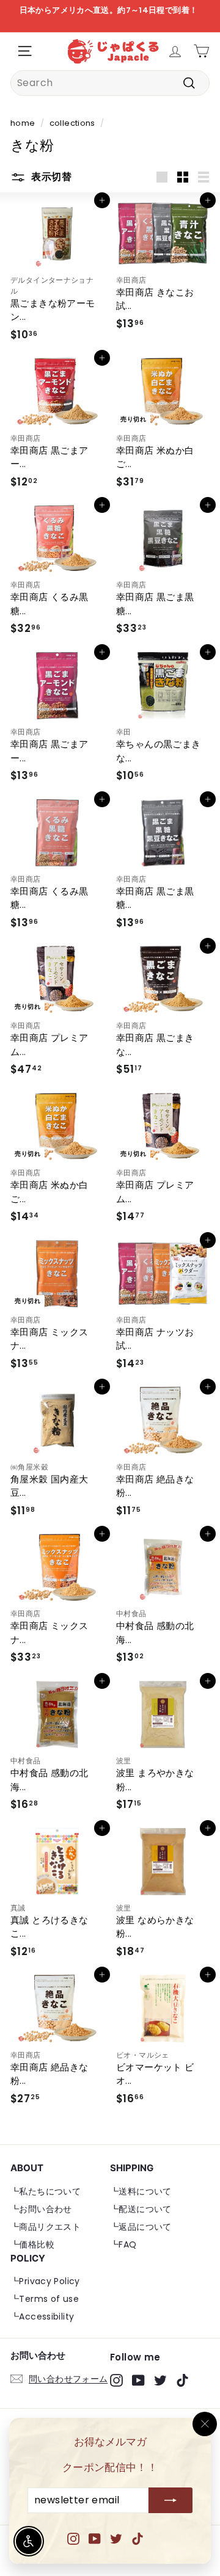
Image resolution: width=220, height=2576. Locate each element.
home (23, 123)
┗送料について (141, 2191)
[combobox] (110, 83)
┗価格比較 (32, 2244)
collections (72, 123)
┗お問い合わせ (41, 2209)
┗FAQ (123, 2244)
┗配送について (141, 2209)
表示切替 (50, 177)
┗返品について (141, 2227)
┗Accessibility (42, 2317)
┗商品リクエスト (46, 2227)
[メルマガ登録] (170, 2501)
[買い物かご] (201, 51)
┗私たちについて (46, 2191)
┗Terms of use (45, 2299)
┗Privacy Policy (45, 2281)
